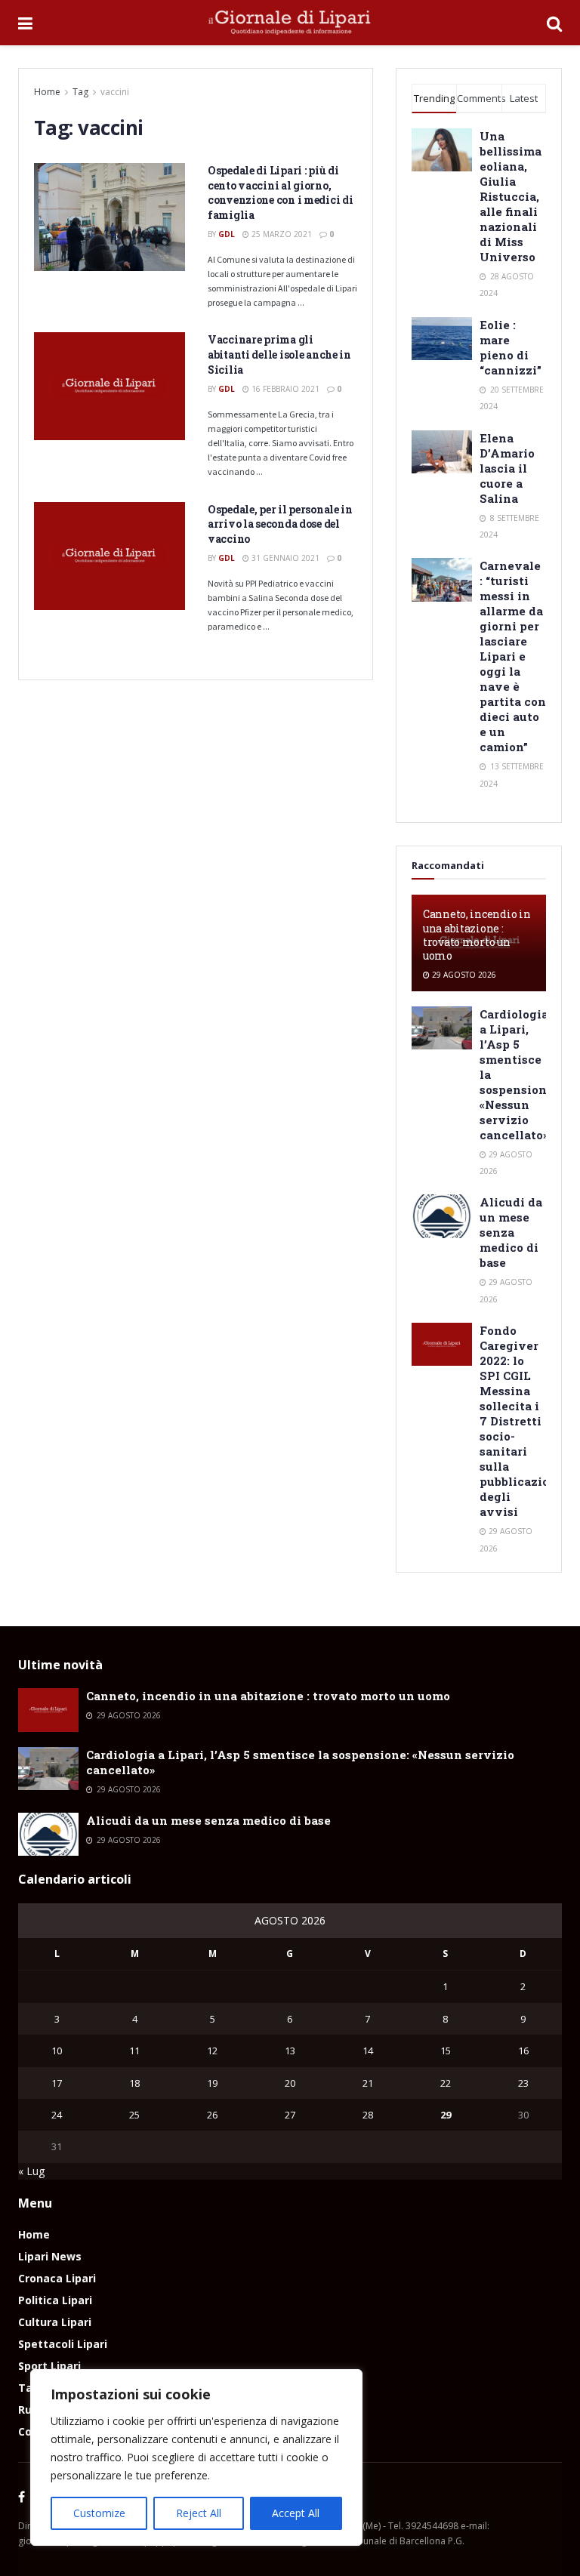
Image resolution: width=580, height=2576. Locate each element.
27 (290, 2115)
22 (446, 2083)
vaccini (115, 92)
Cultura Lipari (55, 2322)
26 (212, 2115)
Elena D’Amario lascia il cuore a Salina (507, 468)
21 (368, 2083)
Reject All (199, 2513)
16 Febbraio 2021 (284, 389)
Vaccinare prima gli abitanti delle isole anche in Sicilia (279, 354)
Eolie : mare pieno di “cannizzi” (511, 347)
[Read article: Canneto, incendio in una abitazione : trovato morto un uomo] (48, 1710)
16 (523, 2051)
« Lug (31, 2171)
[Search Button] (554, 23)
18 (134, 2083)
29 (446, 2115)
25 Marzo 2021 (281, 234)
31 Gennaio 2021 (284, 558)
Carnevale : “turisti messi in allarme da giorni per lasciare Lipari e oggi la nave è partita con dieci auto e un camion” (513, 656)
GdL (227, 234)
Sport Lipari (49, 2366)
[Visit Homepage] (290, 23)
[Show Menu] (25, 23)
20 (290, 2083)
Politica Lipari (55, 2300)
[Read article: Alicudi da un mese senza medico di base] (442, 1216)
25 (134, 2115)
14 (368, 2051)
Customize (99, 2513)
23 (523, 2083)
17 (57, 2083)
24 (57, 2115)
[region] (196, 2457)
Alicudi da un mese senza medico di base (511, 1232)
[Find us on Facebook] (22, 2497)
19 (212, 2083)
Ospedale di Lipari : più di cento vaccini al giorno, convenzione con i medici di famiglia (280, 193)
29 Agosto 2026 (463, 975)
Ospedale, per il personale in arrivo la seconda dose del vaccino (280, 524)
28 (368, 2115)
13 (290, 2051)
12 (212, 2051)
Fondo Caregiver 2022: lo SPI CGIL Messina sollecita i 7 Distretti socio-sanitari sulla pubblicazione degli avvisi (522, 1421)
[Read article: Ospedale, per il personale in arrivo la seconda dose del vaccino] (110, 556)
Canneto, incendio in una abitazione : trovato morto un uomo (477, 935)
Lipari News (50, 2256)
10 (57, 2051)
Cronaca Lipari (57, 2278)
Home (47, 92)
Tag (80, 92)
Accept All (296, 2513)
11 (134, 2051)
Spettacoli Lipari (63, 2344)
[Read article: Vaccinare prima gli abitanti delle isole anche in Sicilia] (110, 386)
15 (446, 2051)
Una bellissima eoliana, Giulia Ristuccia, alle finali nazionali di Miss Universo (511, 196)
